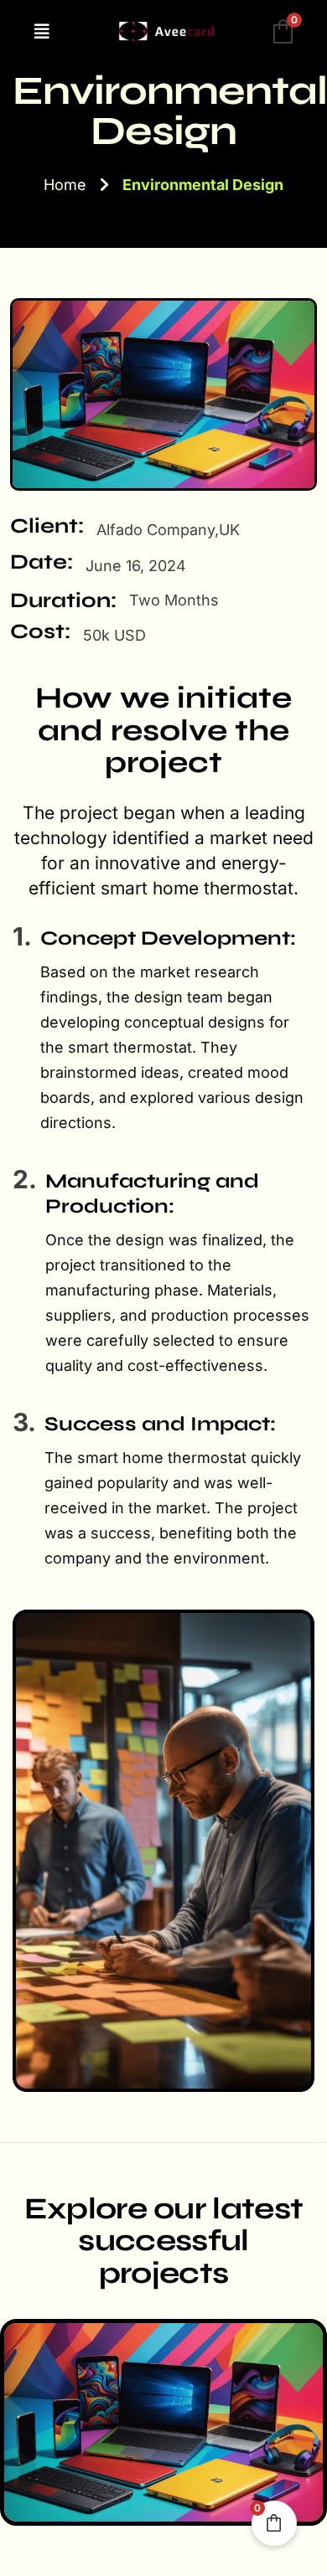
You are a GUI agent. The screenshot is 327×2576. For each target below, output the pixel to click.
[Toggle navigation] (47, 32)
